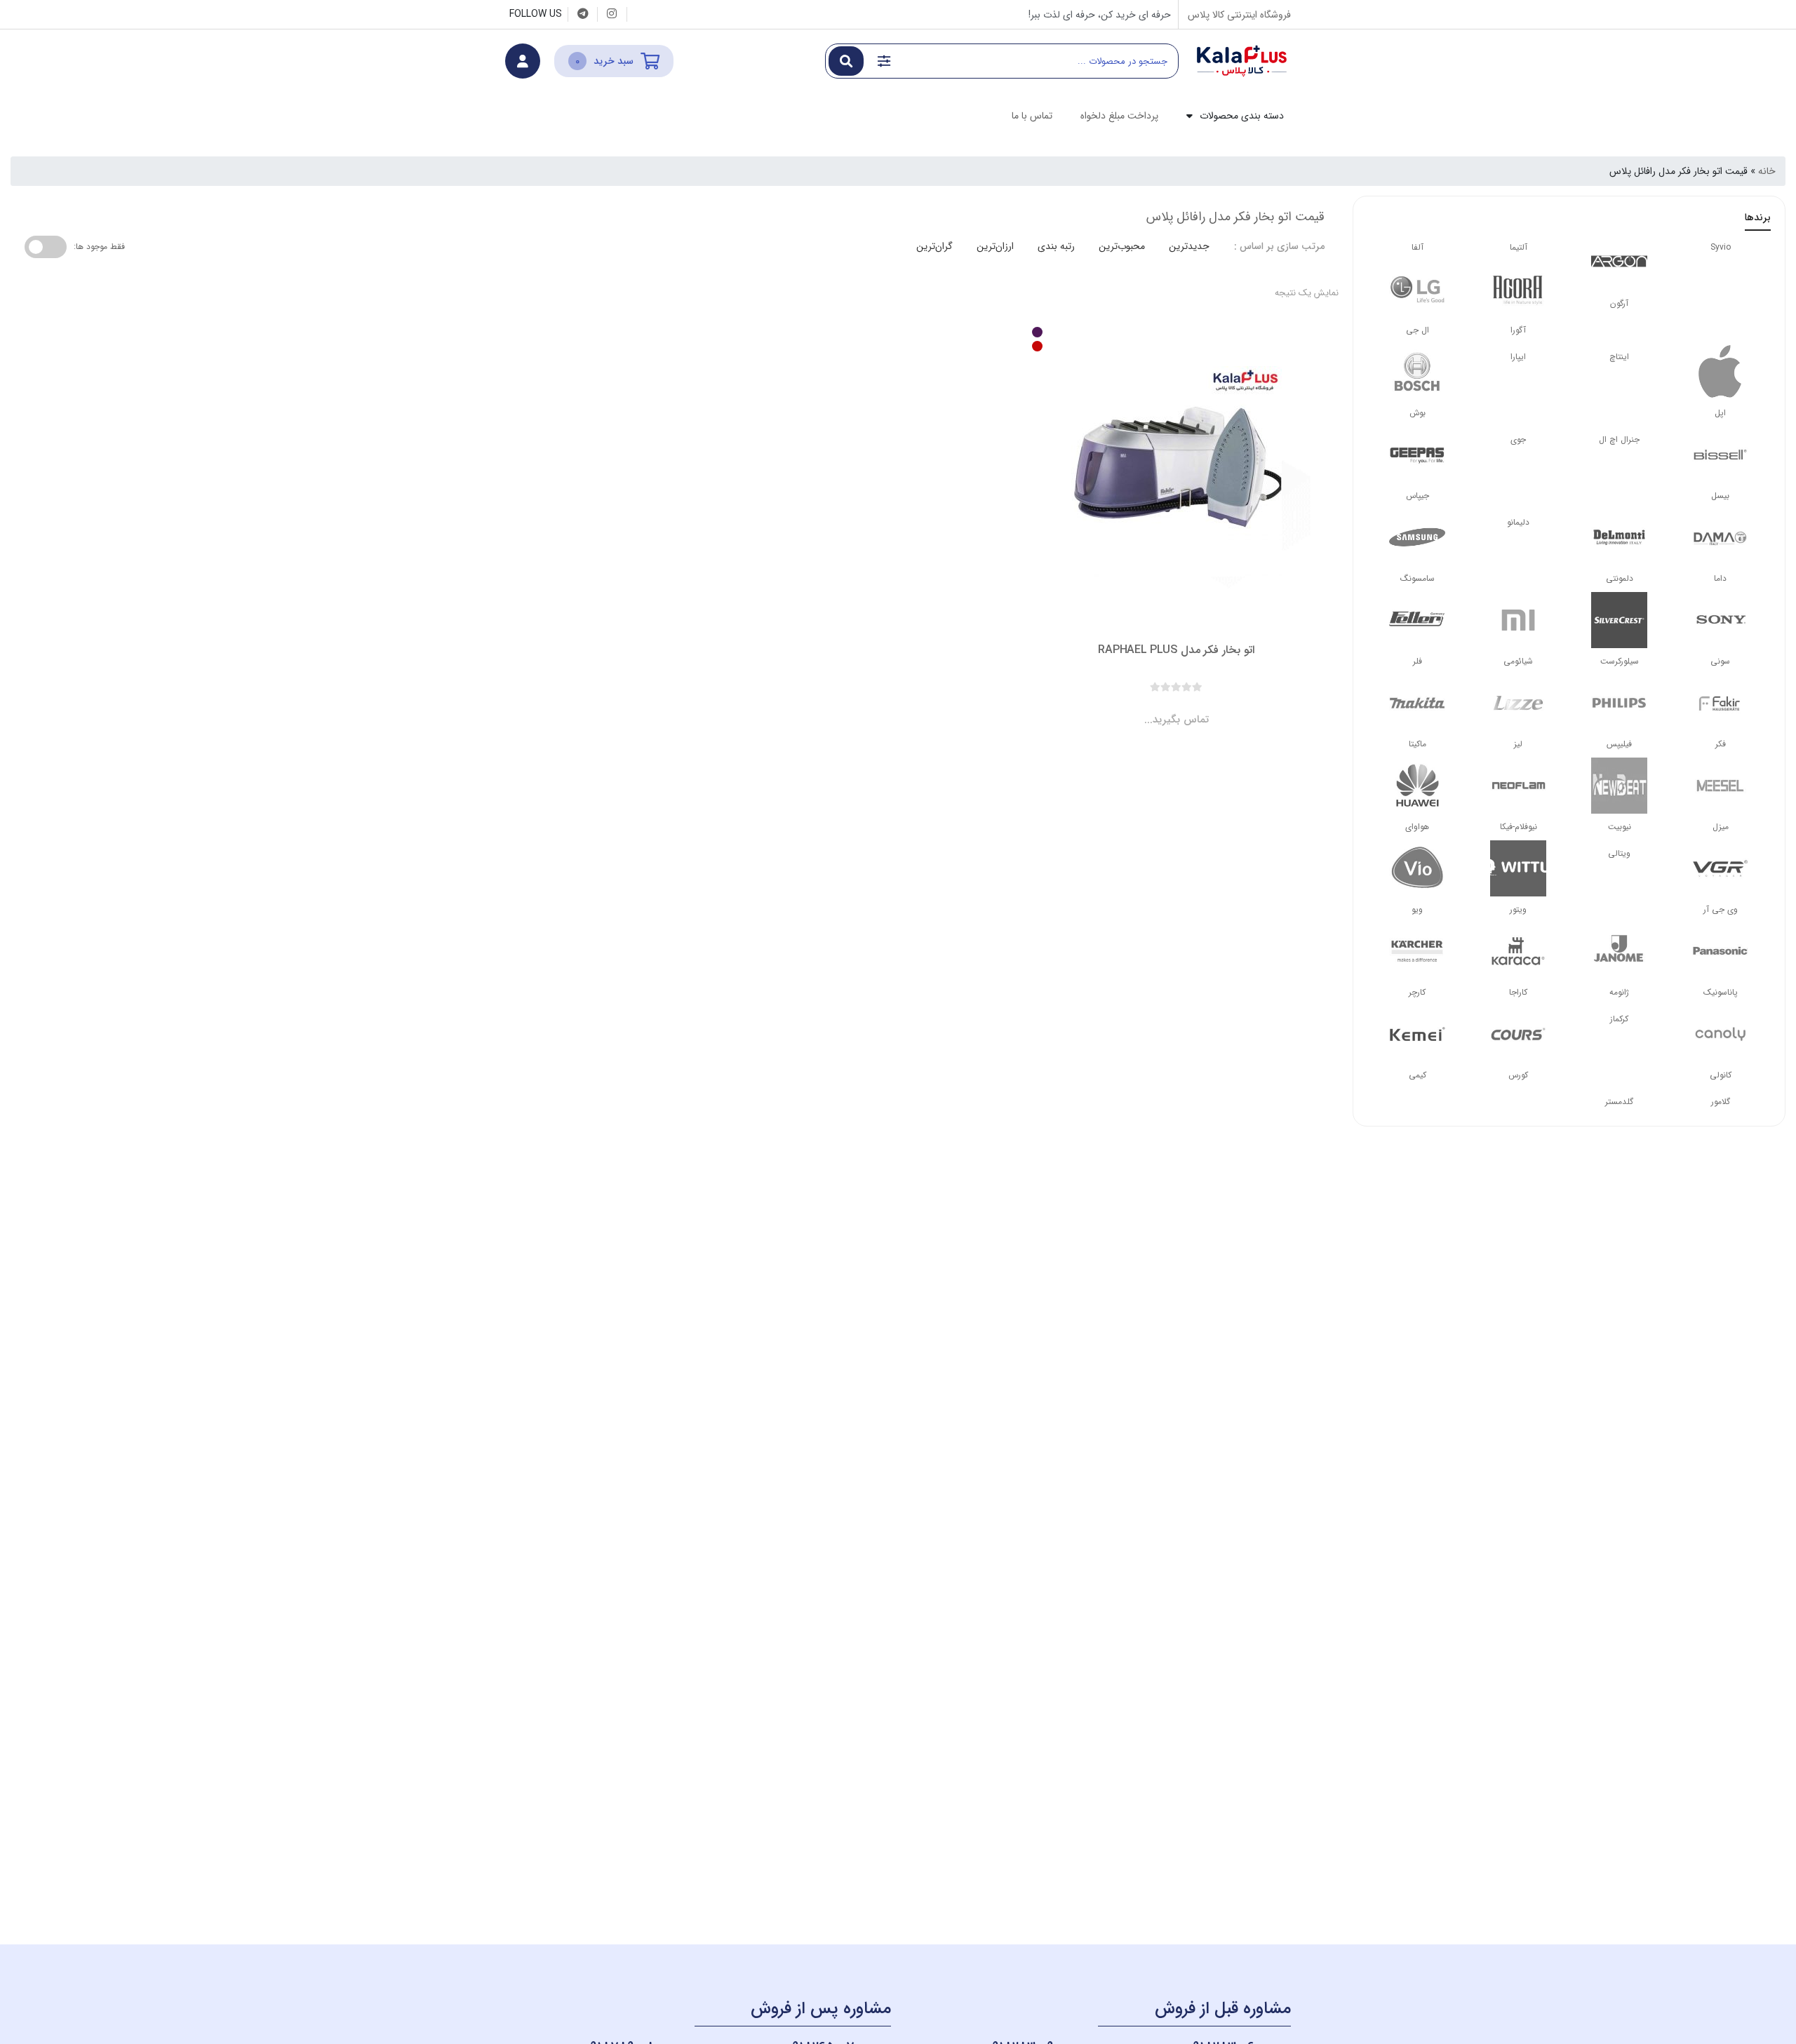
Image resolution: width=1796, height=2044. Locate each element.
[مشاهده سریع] (1190, 708)
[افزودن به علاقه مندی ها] (1137, 708)
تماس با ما (1032, 116)
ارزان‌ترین (995, 246)
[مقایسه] (1163, 708)
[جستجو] (846, 61)
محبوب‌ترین (1122, 246)
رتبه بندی (1056, 246)
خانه (1767, 171)
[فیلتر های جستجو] (884, 61)
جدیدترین (1189, 246)
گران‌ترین (934, 246)
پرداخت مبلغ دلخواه (1119, 116)
